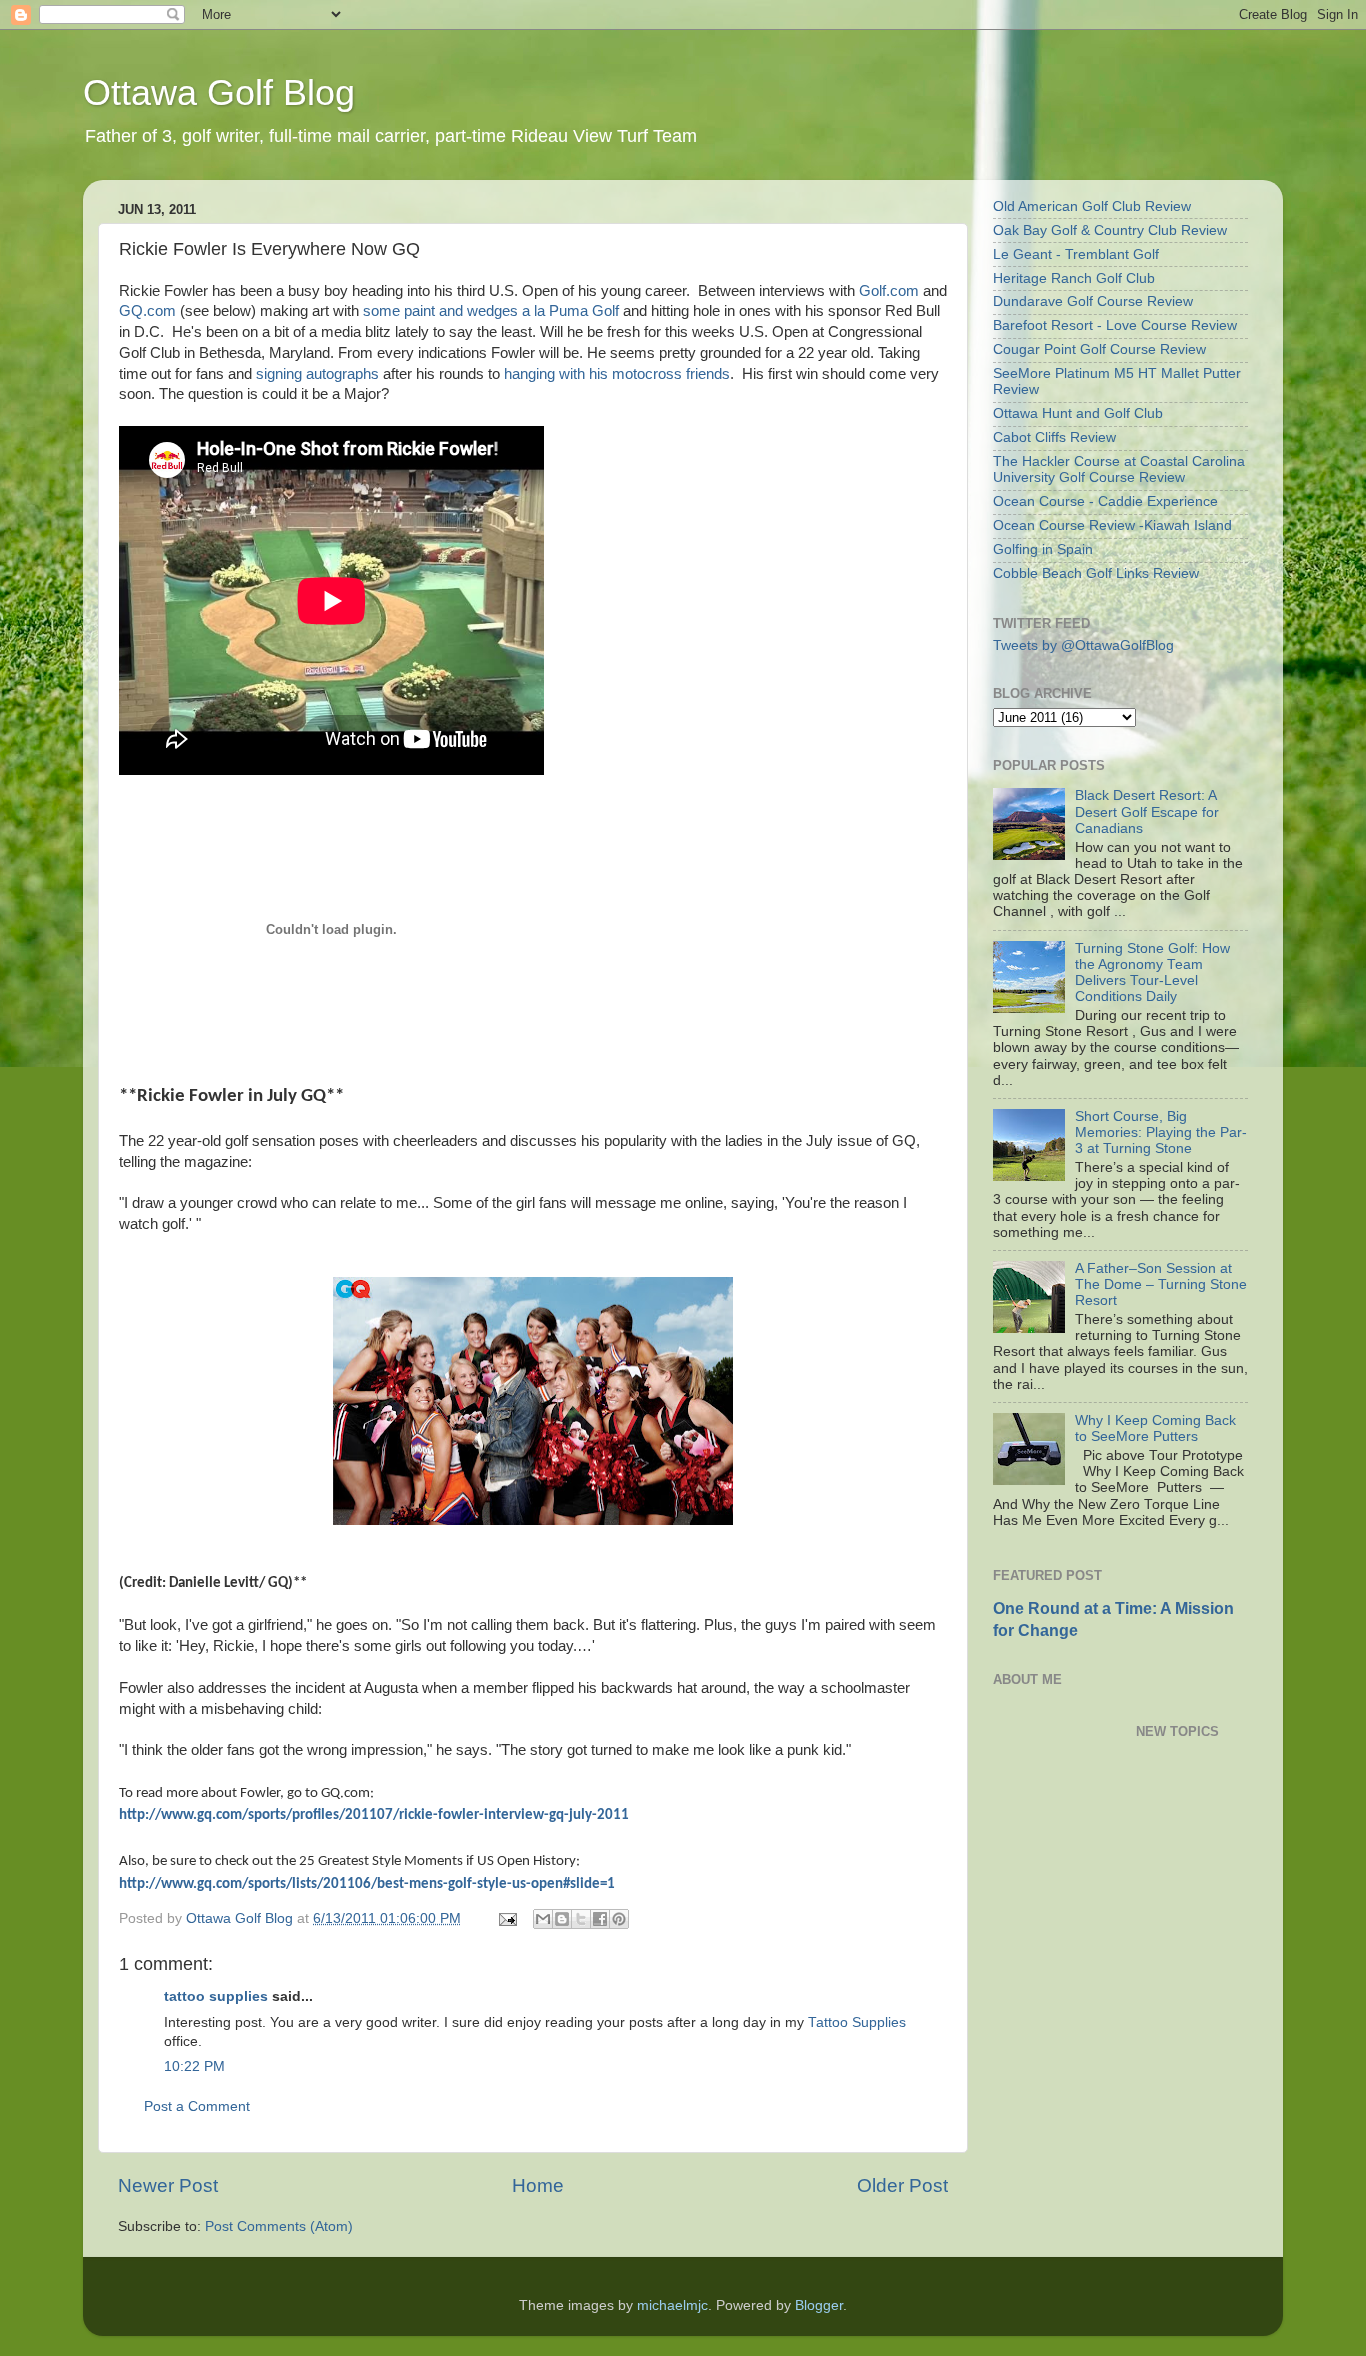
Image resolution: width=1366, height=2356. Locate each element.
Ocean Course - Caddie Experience (1105, 501)
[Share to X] (581, 1919)
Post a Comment (197, 2106)
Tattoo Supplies (857, 2022)
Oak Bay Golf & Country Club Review (1110, 230)
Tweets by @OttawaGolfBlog (1083, 645)
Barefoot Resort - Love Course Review (1115, 325)
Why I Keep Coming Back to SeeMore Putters (1155, 1428)
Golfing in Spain (1043, 549)
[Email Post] (506, 1918)
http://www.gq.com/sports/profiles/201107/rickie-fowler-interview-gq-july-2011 (374, 1815)
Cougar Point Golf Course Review (1099, 349)
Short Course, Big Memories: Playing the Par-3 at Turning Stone (1161, 1132)
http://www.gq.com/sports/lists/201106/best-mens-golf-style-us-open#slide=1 (367, 1884)
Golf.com (889, 291)
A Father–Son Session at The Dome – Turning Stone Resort (1161, 1284)
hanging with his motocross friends (617, 374)
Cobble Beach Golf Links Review (1096, 573)
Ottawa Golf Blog (219, 92)
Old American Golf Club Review (1092, 206)
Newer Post (168, 2185)
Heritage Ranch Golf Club (1074, 278)
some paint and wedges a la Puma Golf (491, 311)
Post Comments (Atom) (279, 2226)
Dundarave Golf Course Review (1093, 301)
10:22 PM (194, 2066)
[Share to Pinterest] (619, 1919)
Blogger (819, 2305)
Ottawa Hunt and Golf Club (1078, 413)
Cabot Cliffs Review (1054, 437)
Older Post (902, 2185)
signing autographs (317, 374)
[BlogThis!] (562, 1919)
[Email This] (543, 1919)
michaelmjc (672, 2305)
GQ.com (147, 311)
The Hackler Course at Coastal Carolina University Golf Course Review (1119, 469)
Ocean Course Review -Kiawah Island (1112, 525)
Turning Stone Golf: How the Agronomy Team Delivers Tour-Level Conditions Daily (1152, 973)
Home (538, 2185)
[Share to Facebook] (600, 1919)
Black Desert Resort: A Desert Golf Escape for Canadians (1147, 811)
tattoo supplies (216, 1996)
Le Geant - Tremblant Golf (1076, 254)
